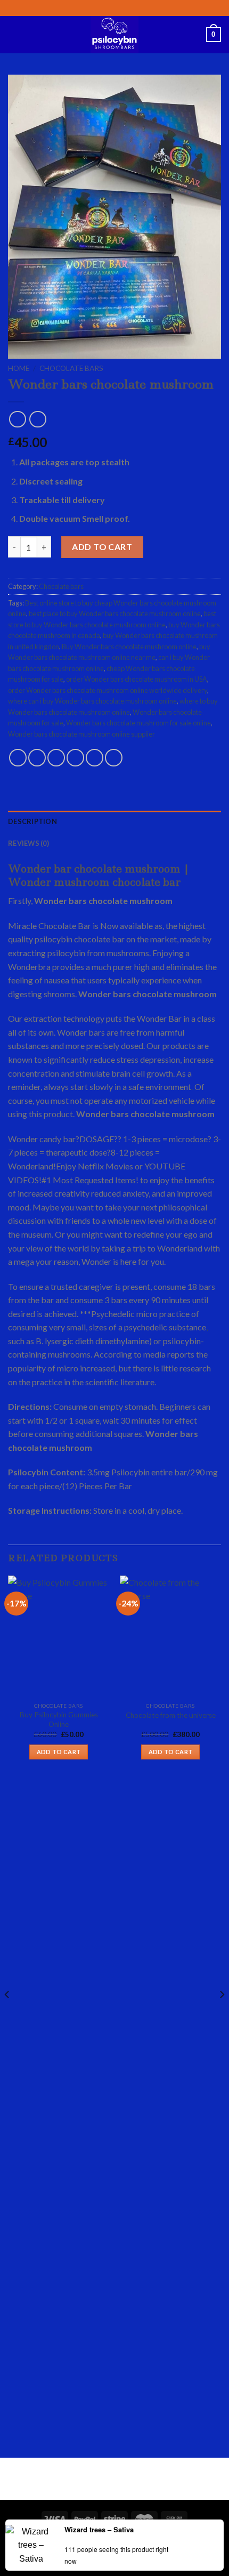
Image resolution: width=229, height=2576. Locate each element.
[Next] (222, 2016)
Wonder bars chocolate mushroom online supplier (81, 734)
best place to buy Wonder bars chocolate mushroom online (115, 613)
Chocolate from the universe (171, 1715)
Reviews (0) (28, 843)
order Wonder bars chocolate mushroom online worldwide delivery (108, 690)
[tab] (114, 821)
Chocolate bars (71, 368)
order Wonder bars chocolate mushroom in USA (137, 679)
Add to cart (102, 547)
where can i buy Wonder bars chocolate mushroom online (92, 701)
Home (19, 368)
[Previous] (7, 2016)
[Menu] (14, 34)
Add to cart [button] (59, 1752)
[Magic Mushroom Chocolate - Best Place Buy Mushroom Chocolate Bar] (114, 35)
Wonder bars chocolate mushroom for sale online (138, 723)
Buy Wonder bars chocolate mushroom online (129, 647)
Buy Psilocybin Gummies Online (59, 1719)
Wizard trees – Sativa (99, 2529)
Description (32, 821)
